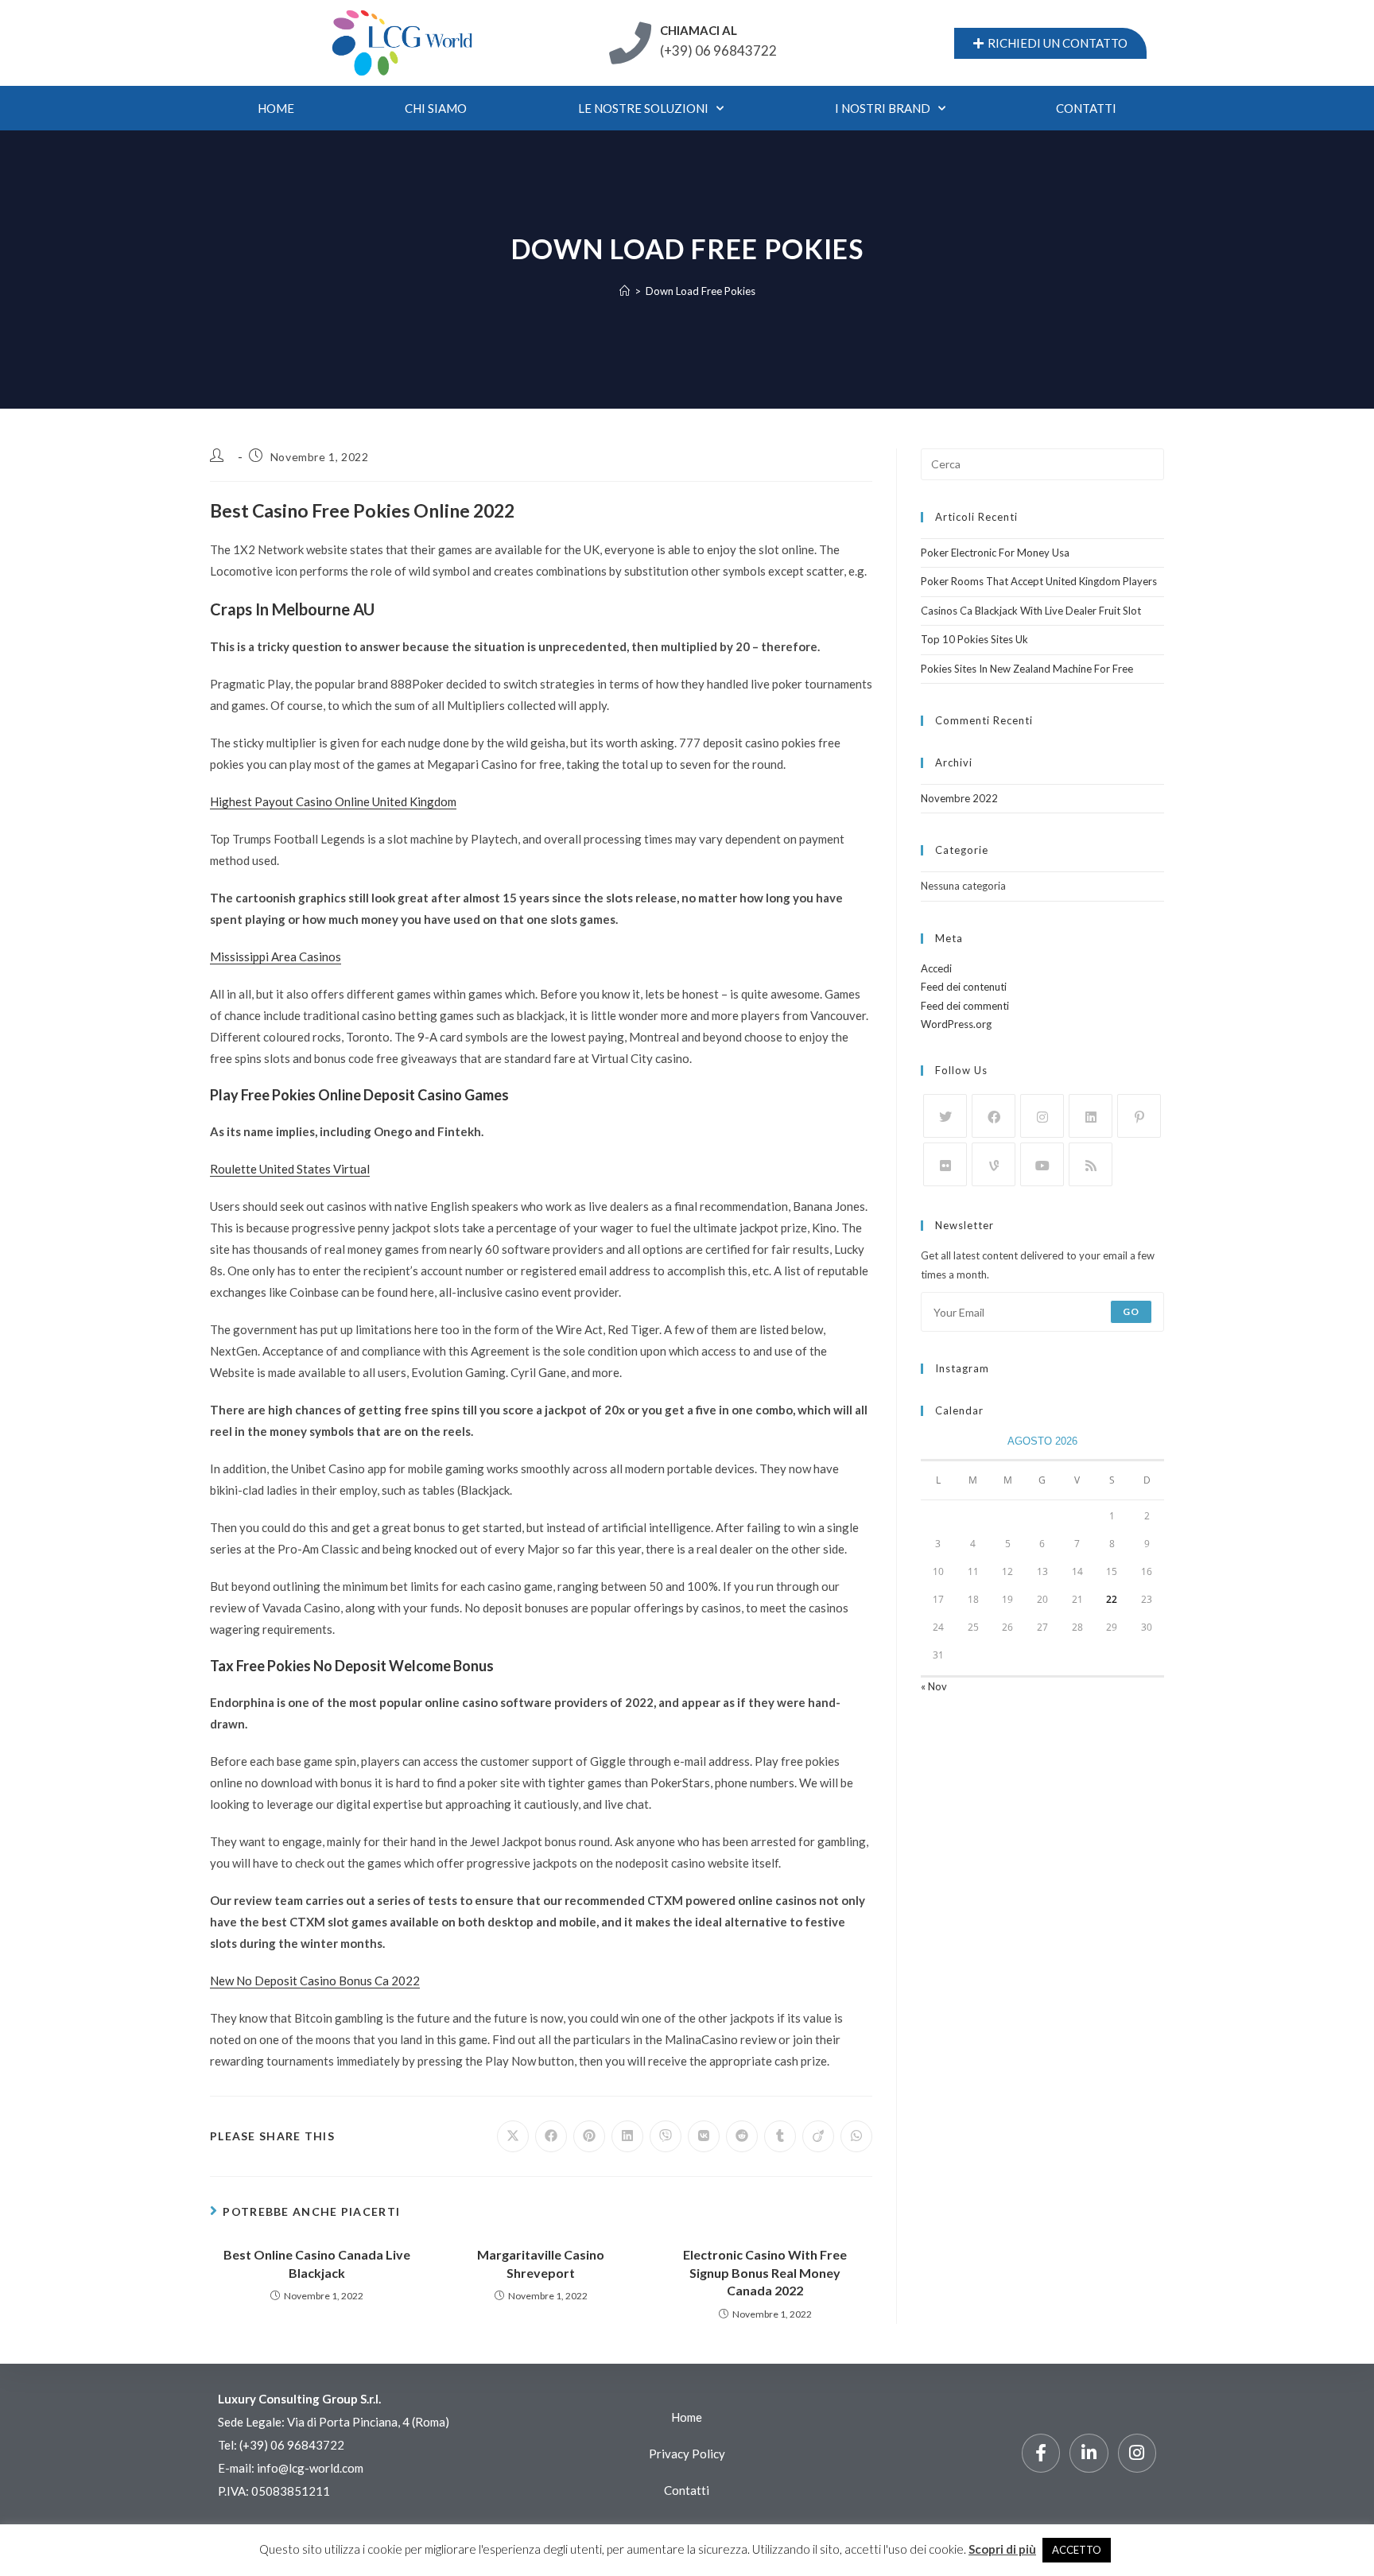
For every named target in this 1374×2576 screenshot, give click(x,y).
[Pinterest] (1139, 1116)
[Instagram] (1042, 1116)
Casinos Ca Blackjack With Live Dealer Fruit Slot (1031, 611)
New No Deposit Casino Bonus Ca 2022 (315, 1980)
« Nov (934, 1686)
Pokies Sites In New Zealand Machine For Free (1027, 669)
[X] (945, 1116)
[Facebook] (994, 1116)
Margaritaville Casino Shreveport (541, 2263)
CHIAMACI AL (699, 30)
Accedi (936, 968)
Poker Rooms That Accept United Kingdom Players (1039, 581)
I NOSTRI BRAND (883, 108)
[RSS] (1091, 1164)
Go (1131, 1311)
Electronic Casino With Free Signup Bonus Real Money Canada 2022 (765, 2272)
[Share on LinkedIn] (627, 2136)
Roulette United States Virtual (290, 1169)
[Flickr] (945, 1164)
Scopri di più (1002, 2549)
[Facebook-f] (1041, 2453)
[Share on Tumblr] (780, 2136)
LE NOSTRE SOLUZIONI (643, 108)
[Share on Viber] (666, 2136)
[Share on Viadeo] (818, 2136)
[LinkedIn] (1091, 1116)
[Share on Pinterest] (589, 2136)
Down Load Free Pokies (701, 291)
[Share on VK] (704, 2136)
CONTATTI (1086, 108)
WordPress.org (956, 1024)
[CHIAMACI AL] (630, 43)
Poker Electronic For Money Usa (995, 553)
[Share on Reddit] (742, 2136)
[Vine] (994, 1164)
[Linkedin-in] (1089, 2453)
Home (276, 108)
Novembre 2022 (959, 798)
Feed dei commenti (965, 1006)
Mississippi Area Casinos (276, 956)
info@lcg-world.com (310, 2468)
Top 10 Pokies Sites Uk (974, 639)
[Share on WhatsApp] (856, 2136)
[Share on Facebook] (551, 2136)
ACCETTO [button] (1077, 2550)
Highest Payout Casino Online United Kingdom (333, 801)
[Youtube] (1042, 1164)
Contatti (687, 2490)
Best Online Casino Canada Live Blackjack (317, 2263)
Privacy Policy (687, 2454)
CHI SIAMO (436, 108)
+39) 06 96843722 (293, 2445)
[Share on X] (513, 2136)
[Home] (625, 291)
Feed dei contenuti (964, 987)
